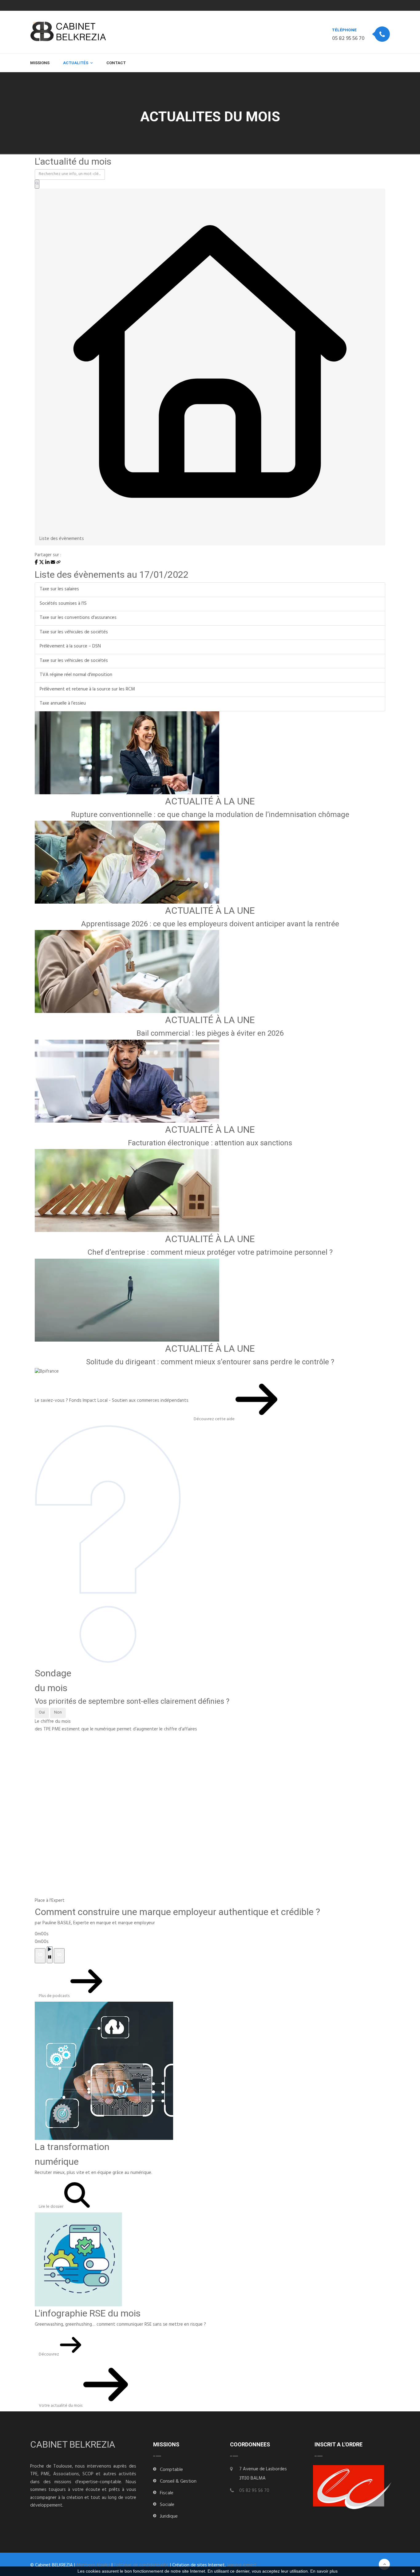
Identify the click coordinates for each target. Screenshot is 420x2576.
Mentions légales (93, 2566)
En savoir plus (324, 2571)
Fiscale (167, 2493)
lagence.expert (242, 2566)
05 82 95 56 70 (348, 39)
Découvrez (49, 2355)
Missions (40, 63)
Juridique (169, 2517)
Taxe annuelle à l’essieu (63, 704)
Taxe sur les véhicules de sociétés (74, 633)
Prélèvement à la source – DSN (70, 647)
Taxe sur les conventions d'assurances (78, 618)
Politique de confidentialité (141, 2566)
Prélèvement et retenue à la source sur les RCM (87, 690)
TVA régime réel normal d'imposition (76, 675)
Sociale (167, 2505)
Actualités (76, 63)
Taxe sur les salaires (59, 590)
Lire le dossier (52, 2207)
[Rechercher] (37, 184)
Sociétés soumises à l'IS (63, 604)
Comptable (171, 2470)
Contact (116, 63)
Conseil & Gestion (178, 2482)
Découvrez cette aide (215, 1419)
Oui (42, 1713)
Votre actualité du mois (61, 2406)
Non (58, 1713)
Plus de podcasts (55, 1996)
